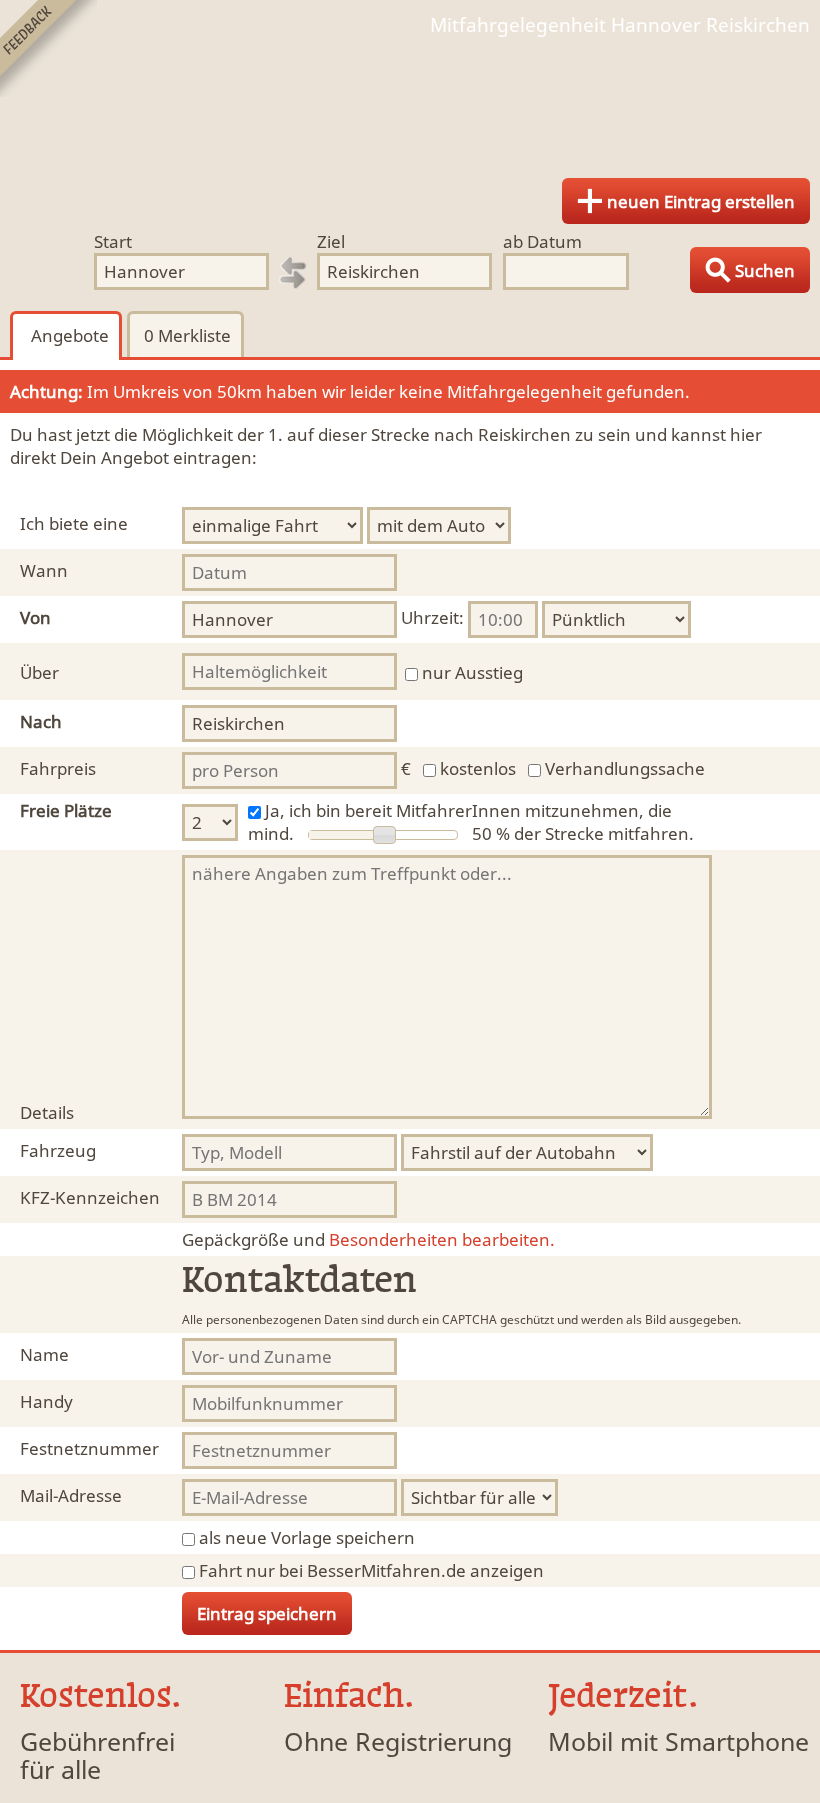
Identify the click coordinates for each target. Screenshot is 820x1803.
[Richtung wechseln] (293, 273)
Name (44, 1354)
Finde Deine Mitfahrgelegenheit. (410, 100)
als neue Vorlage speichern (307, 1537)
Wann (44, 570)
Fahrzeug (58, 1150)
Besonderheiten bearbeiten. (368, 1239)
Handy (46, 1401)
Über (39, 672)
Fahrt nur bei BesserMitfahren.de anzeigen (371, 1570)
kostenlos (478, 768)
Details (47, 1112)
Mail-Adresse (71, 1495)
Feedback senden (48, 48)
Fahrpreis (58, 768)
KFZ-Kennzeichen (90, 1197)
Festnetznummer (89, 1448)
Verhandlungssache (625, 768)
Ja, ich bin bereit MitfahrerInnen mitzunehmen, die (468, 810)
